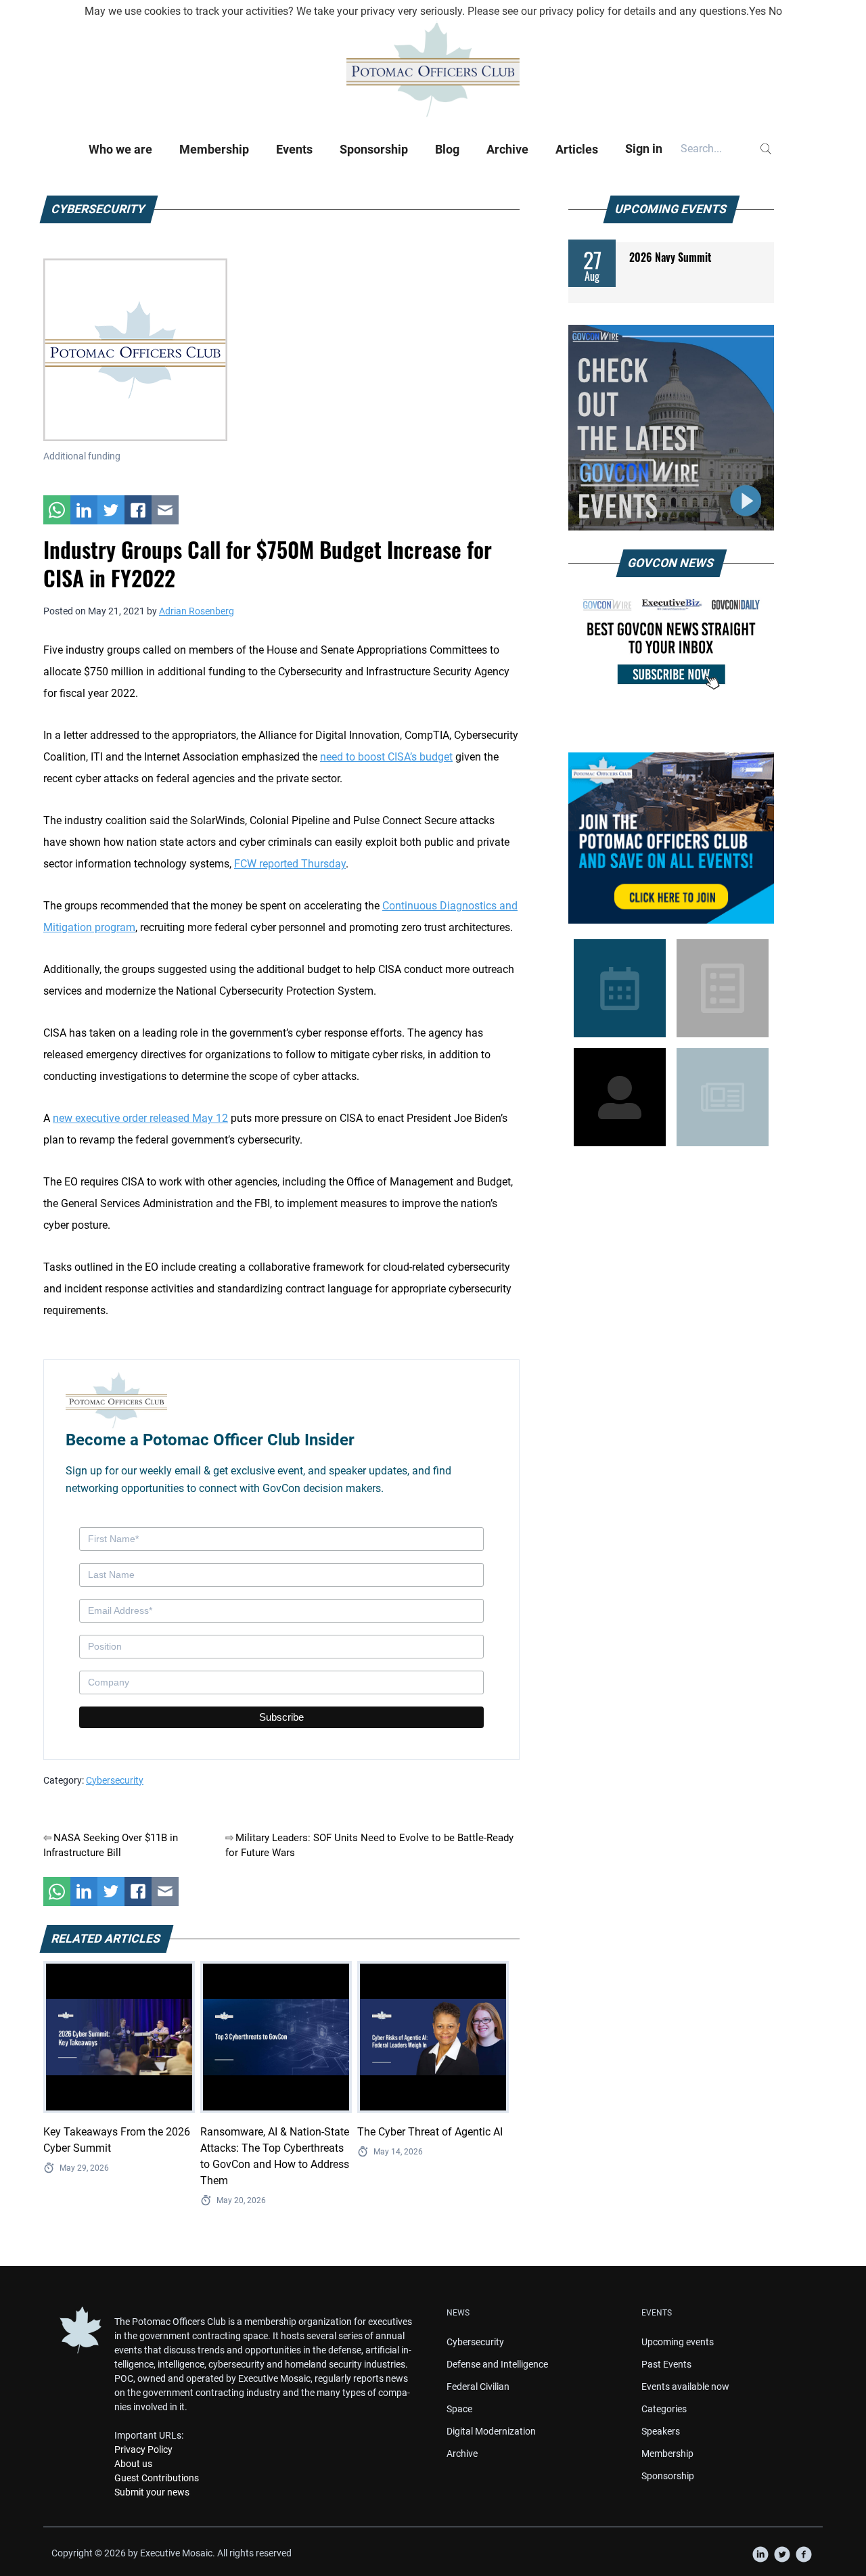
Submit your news (152, 2492)
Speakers (661, 2431)
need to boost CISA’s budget (386, 757)
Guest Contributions (157, 2478)
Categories (664, 2409)
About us (133, 2464)
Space (459, 2409)
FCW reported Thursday (290, 864)
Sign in (644, 149)
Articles (577, 149)
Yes (757, 11)
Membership (214, 149)
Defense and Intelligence (497, 2364)
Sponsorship (374, 149)
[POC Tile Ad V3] (671, 838)
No (775, 11)
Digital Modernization (491, 2431)
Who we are (120, 149)
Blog (447, 149)
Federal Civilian (478, 2387)
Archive (507, 149)
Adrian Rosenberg (197, 611)
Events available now (685, 2387)
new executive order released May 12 (140, 1118)
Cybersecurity (115, 1780)
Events (294, 149)
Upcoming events (678, 2342)
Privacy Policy (143, 2449)
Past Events (666, 2364)
